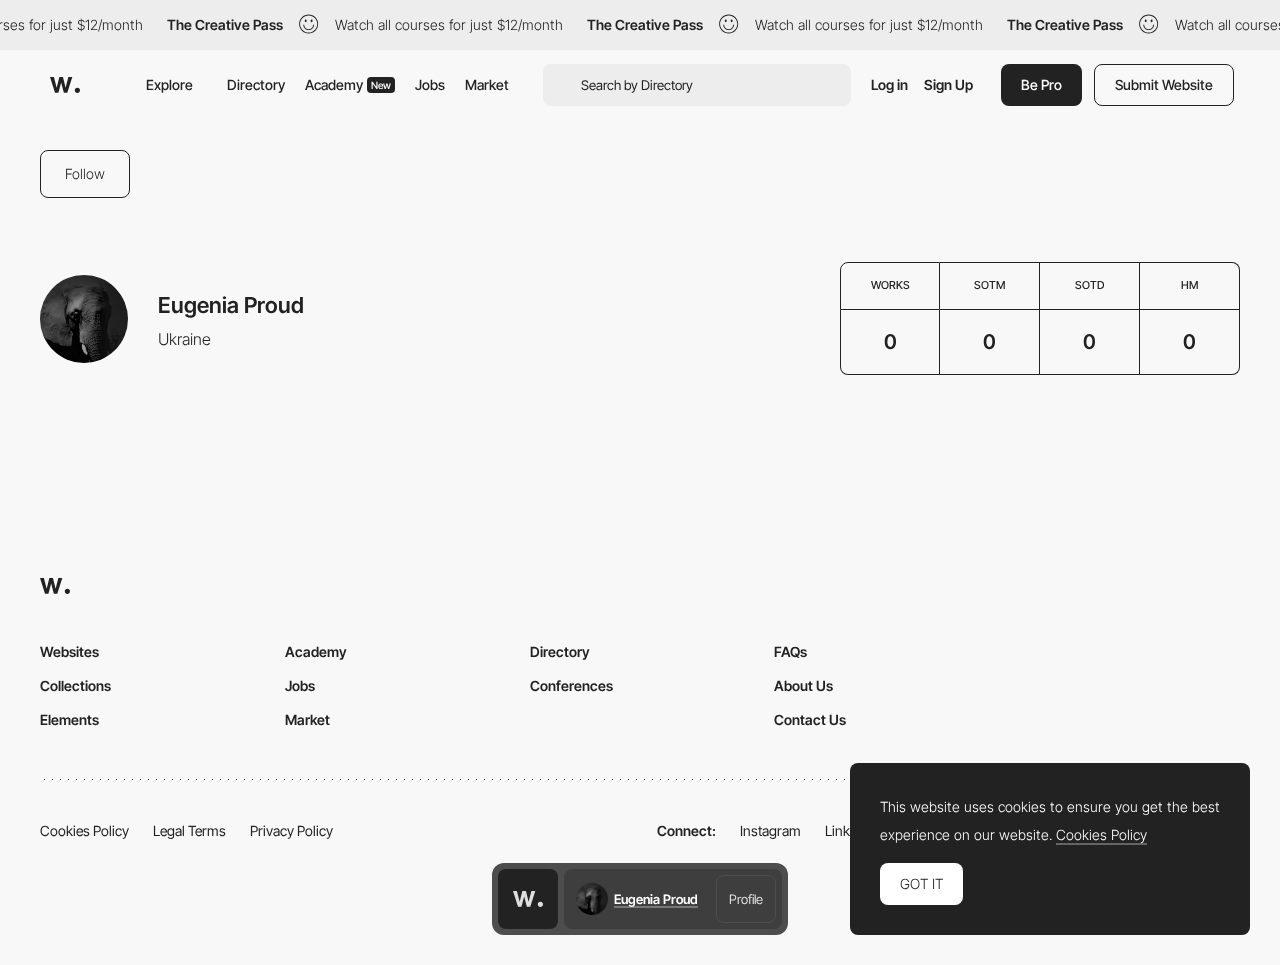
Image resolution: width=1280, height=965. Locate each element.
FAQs (790, 651)
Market (487, 84)
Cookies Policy (84, 830)
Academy (348, 84)
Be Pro (1041, 84)
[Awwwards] (65, 85)
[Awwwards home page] (528, 899)
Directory (256, 84)
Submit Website (1164, 84)
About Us (803, 685)
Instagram (770, 830)
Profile (746, 899)
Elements (69, 719)
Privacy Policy (291, 830)
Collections (75, 685)
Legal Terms (189, 830)
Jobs (430, 84)
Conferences (571, 685)
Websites (69, 651)
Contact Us (810, 719)
